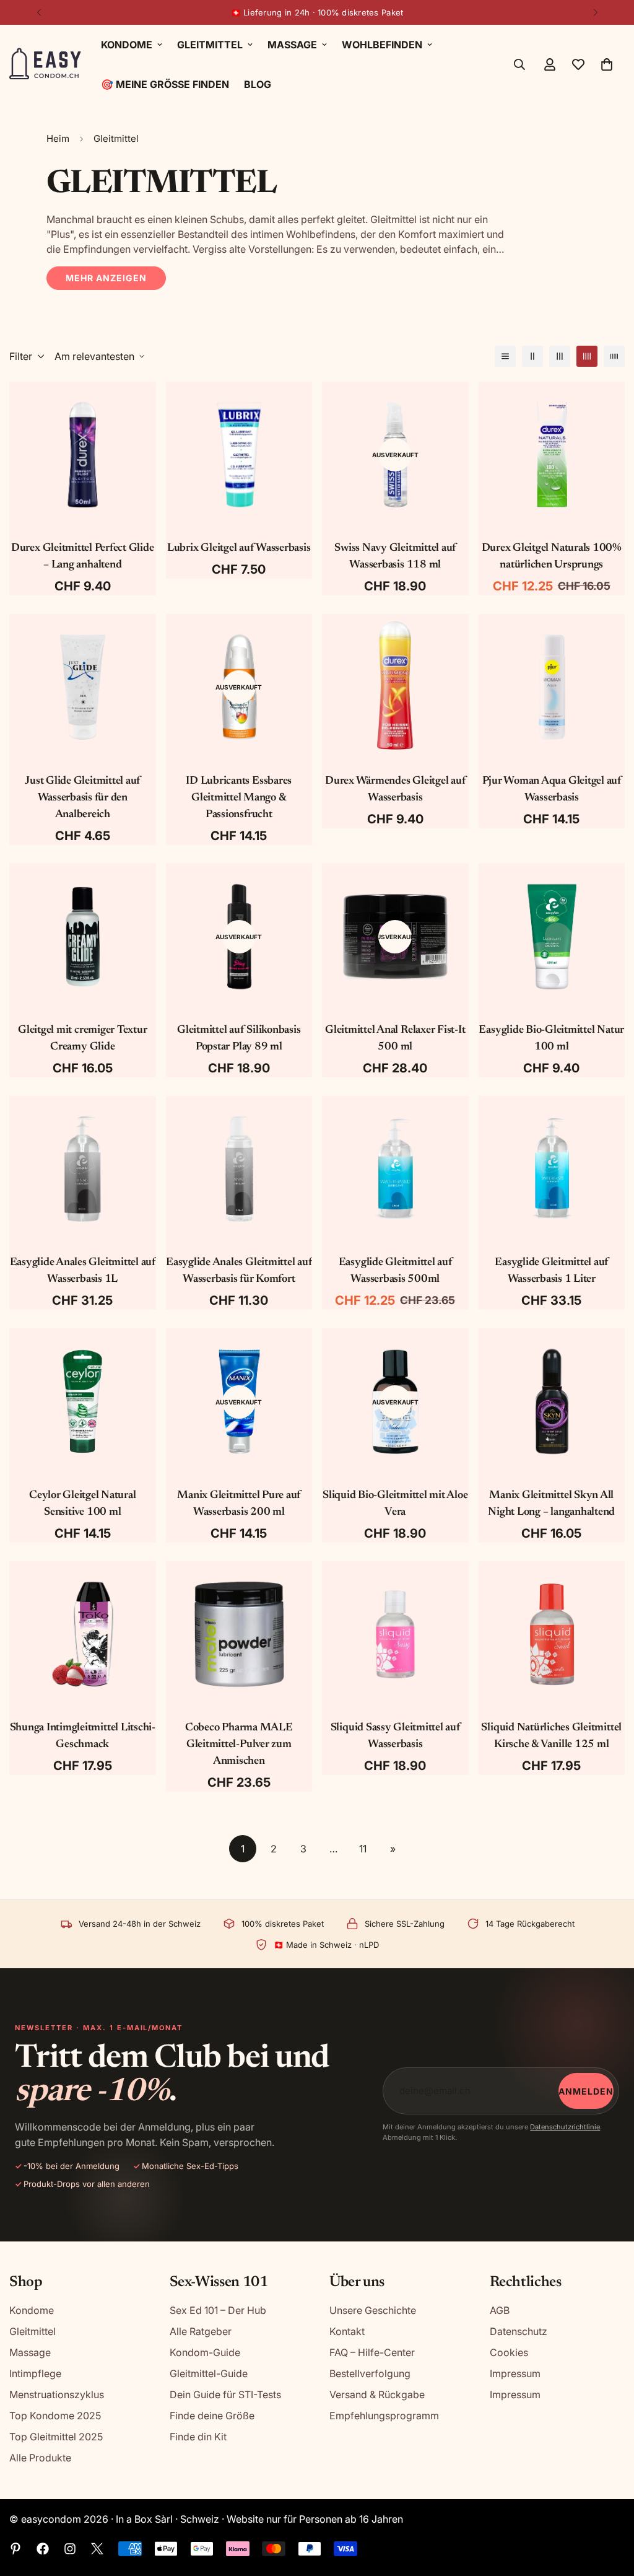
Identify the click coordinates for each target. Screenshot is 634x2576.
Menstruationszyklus (57, 2394)
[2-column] (532, 356)
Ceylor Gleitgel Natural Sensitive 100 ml (82, 1504)
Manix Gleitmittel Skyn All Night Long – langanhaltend (551, 1504)
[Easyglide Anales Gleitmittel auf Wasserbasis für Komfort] (239, 1169)
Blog (258, 84)
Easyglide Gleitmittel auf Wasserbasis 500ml (395, 1271)
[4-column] (587, 356)
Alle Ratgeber (201, 2331)
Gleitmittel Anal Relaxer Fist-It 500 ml (395, 1039)
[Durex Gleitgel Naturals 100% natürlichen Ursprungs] (552, 455)
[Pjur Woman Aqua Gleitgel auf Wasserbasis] (552, 687)
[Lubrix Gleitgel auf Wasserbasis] (239, 455)
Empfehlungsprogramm (384, 2416)
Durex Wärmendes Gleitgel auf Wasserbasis (395, 790)
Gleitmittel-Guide (209, 2373)
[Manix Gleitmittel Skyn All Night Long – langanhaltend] (552, 1401)
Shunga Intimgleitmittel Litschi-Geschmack (83, 1736)
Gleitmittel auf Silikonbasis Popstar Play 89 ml (239, 1039)
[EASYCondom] (46, 65)
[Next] (595, 12)
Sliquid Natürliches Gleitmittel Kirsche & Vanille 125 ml (551, 1736)
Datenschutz (519, 2331)
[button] (607, 64)
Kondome (127, 45)
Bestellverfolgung (370, 2373)
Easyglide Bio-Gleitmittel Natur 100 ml (551, 1039)
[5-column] (614, 356)
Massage (292, 45)
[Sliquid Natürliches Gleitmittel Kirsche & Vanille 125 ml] (552, 1634)
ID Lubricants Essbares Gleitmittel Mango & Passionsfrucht (239, 798)
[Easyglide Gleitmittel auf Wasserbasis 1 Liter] (552, 1169)
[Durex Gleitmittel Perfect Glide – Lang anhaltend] (83, 455)
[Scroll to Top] (610, 2508)
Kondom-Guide (205, 2352)
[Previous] (39, 12)
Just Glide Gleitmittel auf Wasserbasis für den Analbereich (82, 798)
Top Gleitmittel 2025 (56, 2437)
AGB (500, 2310)
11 (363, 1849)
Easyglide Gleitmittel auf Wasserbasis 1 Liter (551, 1271)
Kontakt (347, 2331)
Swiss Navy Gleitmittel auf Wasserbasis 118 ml (395, 557)
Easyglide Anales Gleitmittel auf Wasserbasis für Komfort (239, 1271)
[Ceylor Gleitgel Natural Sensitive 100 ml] (83, 1401)
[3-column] (560, 356)
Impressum (515, 2373)
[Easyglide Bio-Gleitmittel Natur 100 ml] (552, 937)
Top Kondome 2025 (55, 2416)
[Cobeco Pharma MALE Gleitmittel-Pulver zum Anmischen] (239, 1634)
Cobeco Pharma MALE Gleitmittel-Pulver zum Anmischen (239, 1745)
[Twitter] (97, 2549)
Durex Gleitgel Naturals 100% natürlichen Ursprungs (552, 557)
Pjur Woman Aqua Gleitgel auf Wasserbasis (552, 790)
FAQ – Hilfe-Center (372, 2352)
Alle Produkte (40, 2458)
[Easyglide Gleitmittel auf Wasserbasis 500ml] (395, 1169)
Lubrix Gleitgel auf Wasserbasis (239, 548)
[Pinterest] (15, 2549)
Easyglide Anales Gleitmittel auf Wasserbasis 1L (83, 1271)
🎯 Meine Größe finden (165, 84)
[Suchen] (519, 64)
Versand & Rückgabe (377, 2394)
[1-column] (505, 356)
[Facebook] (43, 2549)
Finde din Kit (198, 2437)
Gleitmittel (210, 45)
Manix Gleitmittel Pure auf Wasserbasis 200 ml (239, 1504)
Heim (58, 138)
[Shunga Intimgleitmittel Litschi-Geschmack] (83, 1634)
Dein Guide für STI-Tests (225, 2394)
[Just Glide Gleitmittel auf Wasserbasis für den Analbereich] (83, 687)
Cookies (509, 2352)
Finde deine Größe (212, 2416)
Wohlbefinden (382, 45)
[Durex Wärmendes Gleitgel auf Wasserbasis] (395, 687)
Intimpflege (35, 2373)
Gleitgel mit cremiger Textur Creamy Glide (82, 1039)
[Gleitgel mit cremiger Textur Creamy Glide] (83, 937)
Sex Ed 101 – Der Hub (218, 2310)
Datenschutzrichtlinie (565, 2127)
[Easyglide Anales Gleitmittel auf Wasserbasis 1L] (83, 1169)
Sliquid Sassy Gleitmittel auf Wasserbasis (395, 1736)
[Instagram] (70, 2549)
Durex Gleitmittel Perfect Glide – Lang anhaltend (83, 557)
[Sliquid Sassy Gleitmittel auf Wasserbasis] (395, 1634)
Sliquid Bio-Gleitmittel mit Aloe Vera (395, 1504)
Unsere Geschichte (373, 2310)
